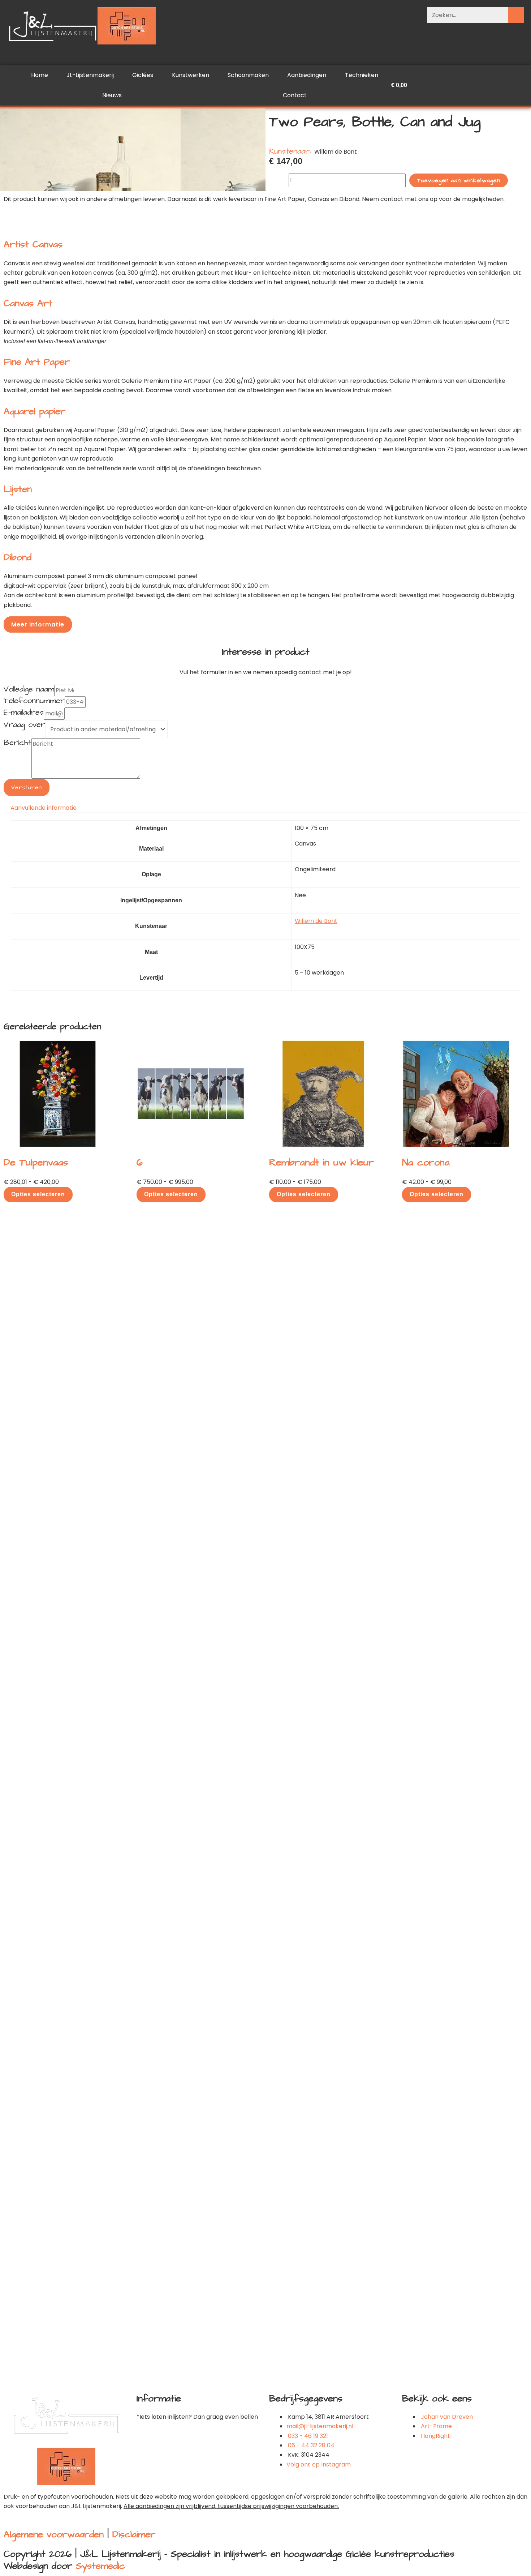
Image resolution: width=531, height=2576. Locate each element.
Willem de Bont (316, 921)
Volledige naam (29, 690)
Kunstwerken (191, 75)
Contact (295, 95)
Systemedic (100, 2566)
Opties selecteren (38, 1194)
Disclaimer (134, 2534)
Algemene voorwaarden (54, 2534)
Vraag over (24, 725)
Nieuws (112, 95)
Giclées (143, 75)
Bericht (18, 743)
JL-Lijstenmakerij (90, 75)
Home (40, 75)
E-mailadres (24, 713)
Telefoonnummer (34, 701)
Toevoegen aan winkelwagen (459, 180)
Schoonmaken (248, 75)
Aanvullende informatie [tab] (44, 808)
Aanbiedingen (307, 75)
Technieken (362, 75)
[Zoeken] (516, 15)
